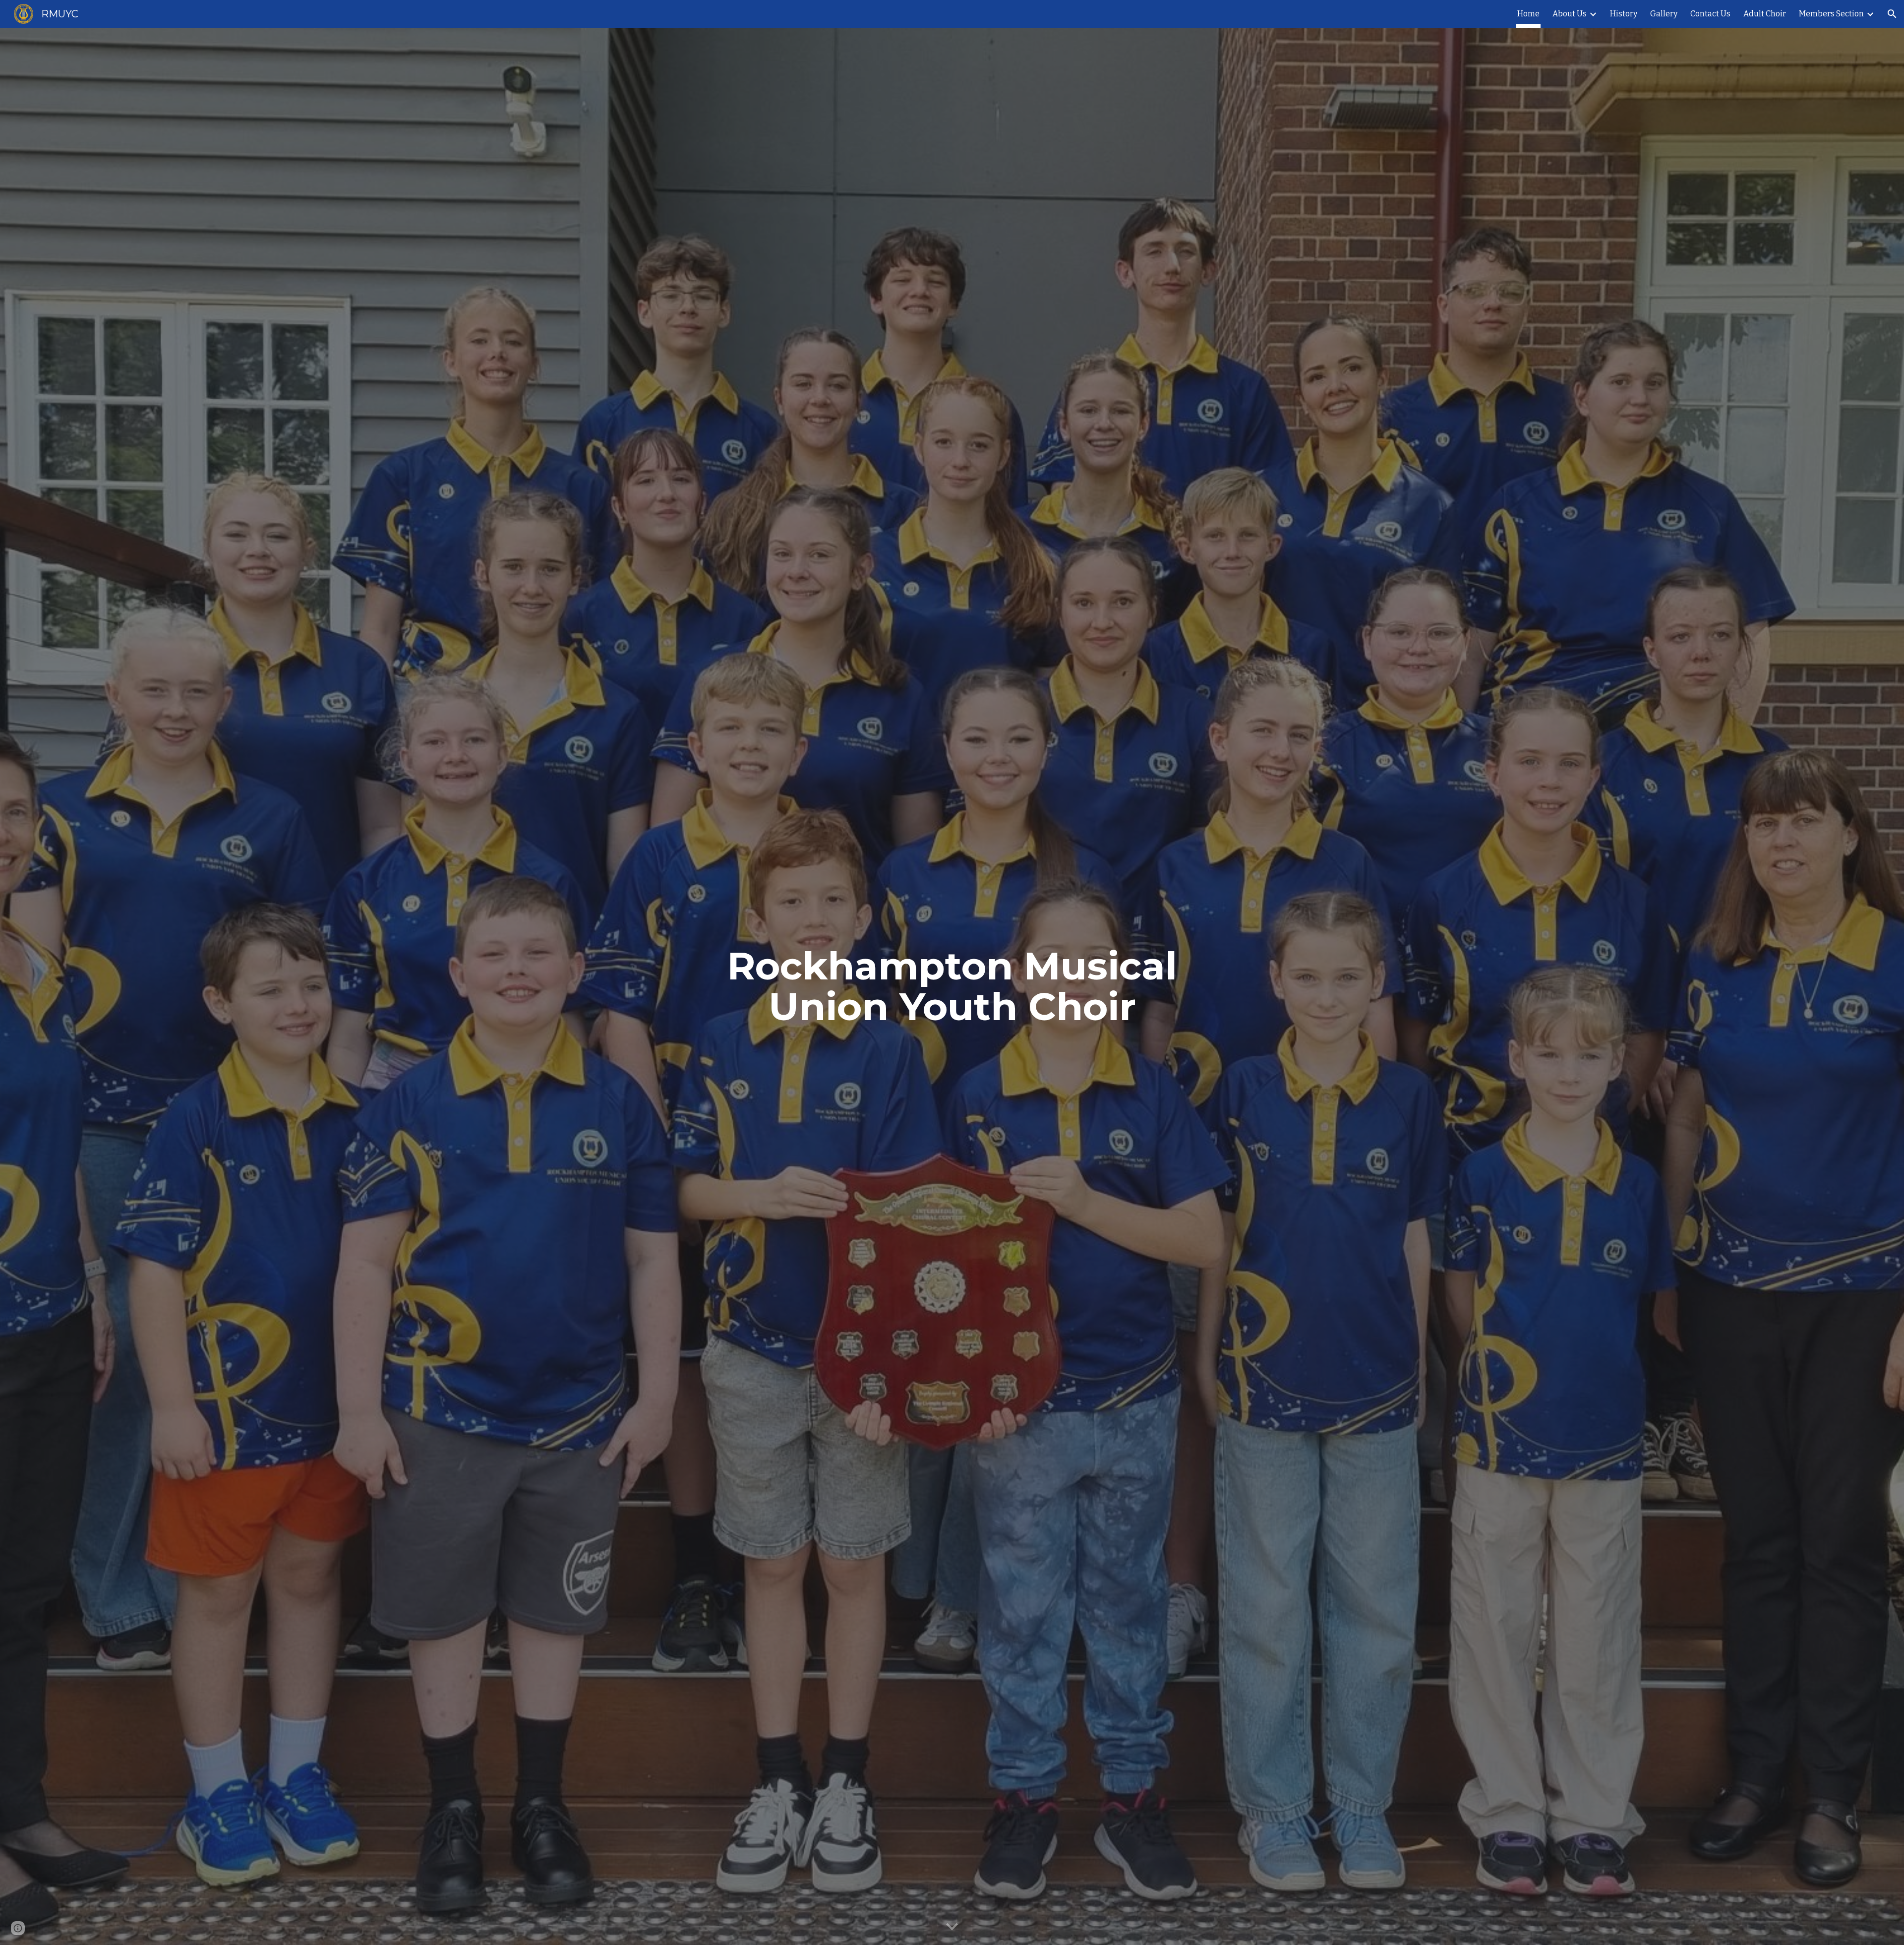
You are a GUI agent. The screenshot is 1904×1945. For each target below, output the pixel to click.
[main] (952, 986)
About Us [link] (1570, 14)
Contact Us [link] (1710, 14)
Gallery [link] (1664, 14)
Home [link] (1528, 14)
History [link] (1624, 14)
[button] (1892, 14)
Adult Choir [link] (1765, 14)
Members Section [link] (1831, 14)
